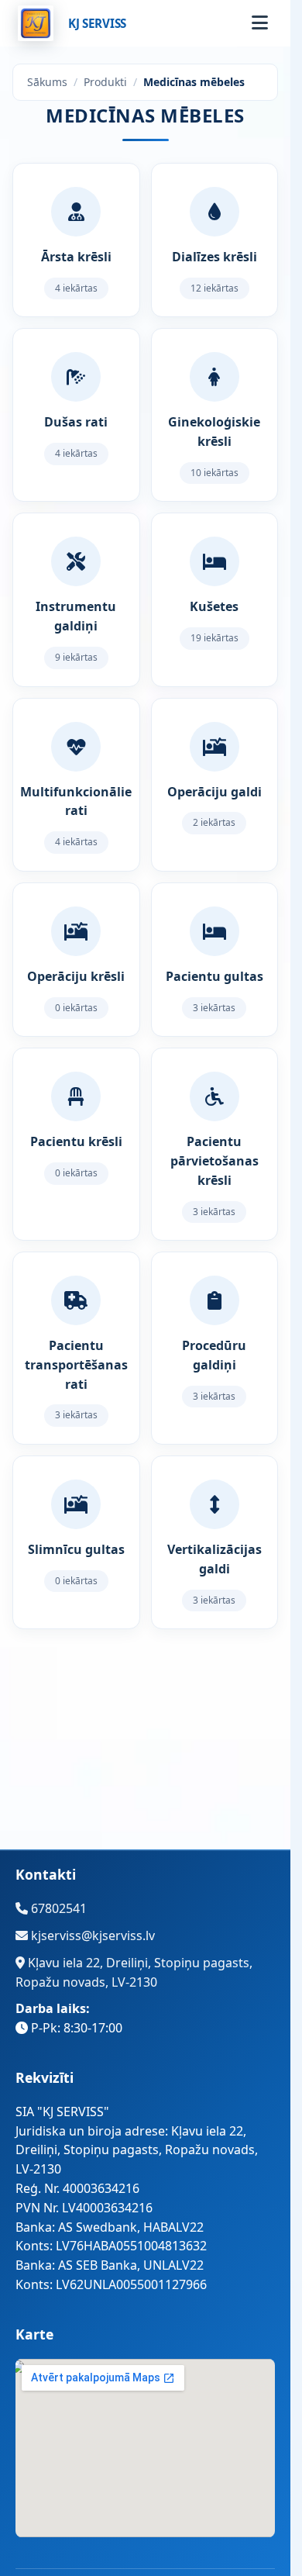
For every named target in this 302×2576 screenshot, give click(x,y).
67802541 (57, 1908)
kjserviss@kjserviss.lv (91, 1935)
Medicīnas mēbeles (194, 82)
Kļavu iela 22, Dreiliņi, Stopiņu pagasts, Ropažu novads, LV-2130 (134, 1972)
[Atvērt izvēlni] (259, 23)
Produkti (105, 82)
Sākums (47, 82)
